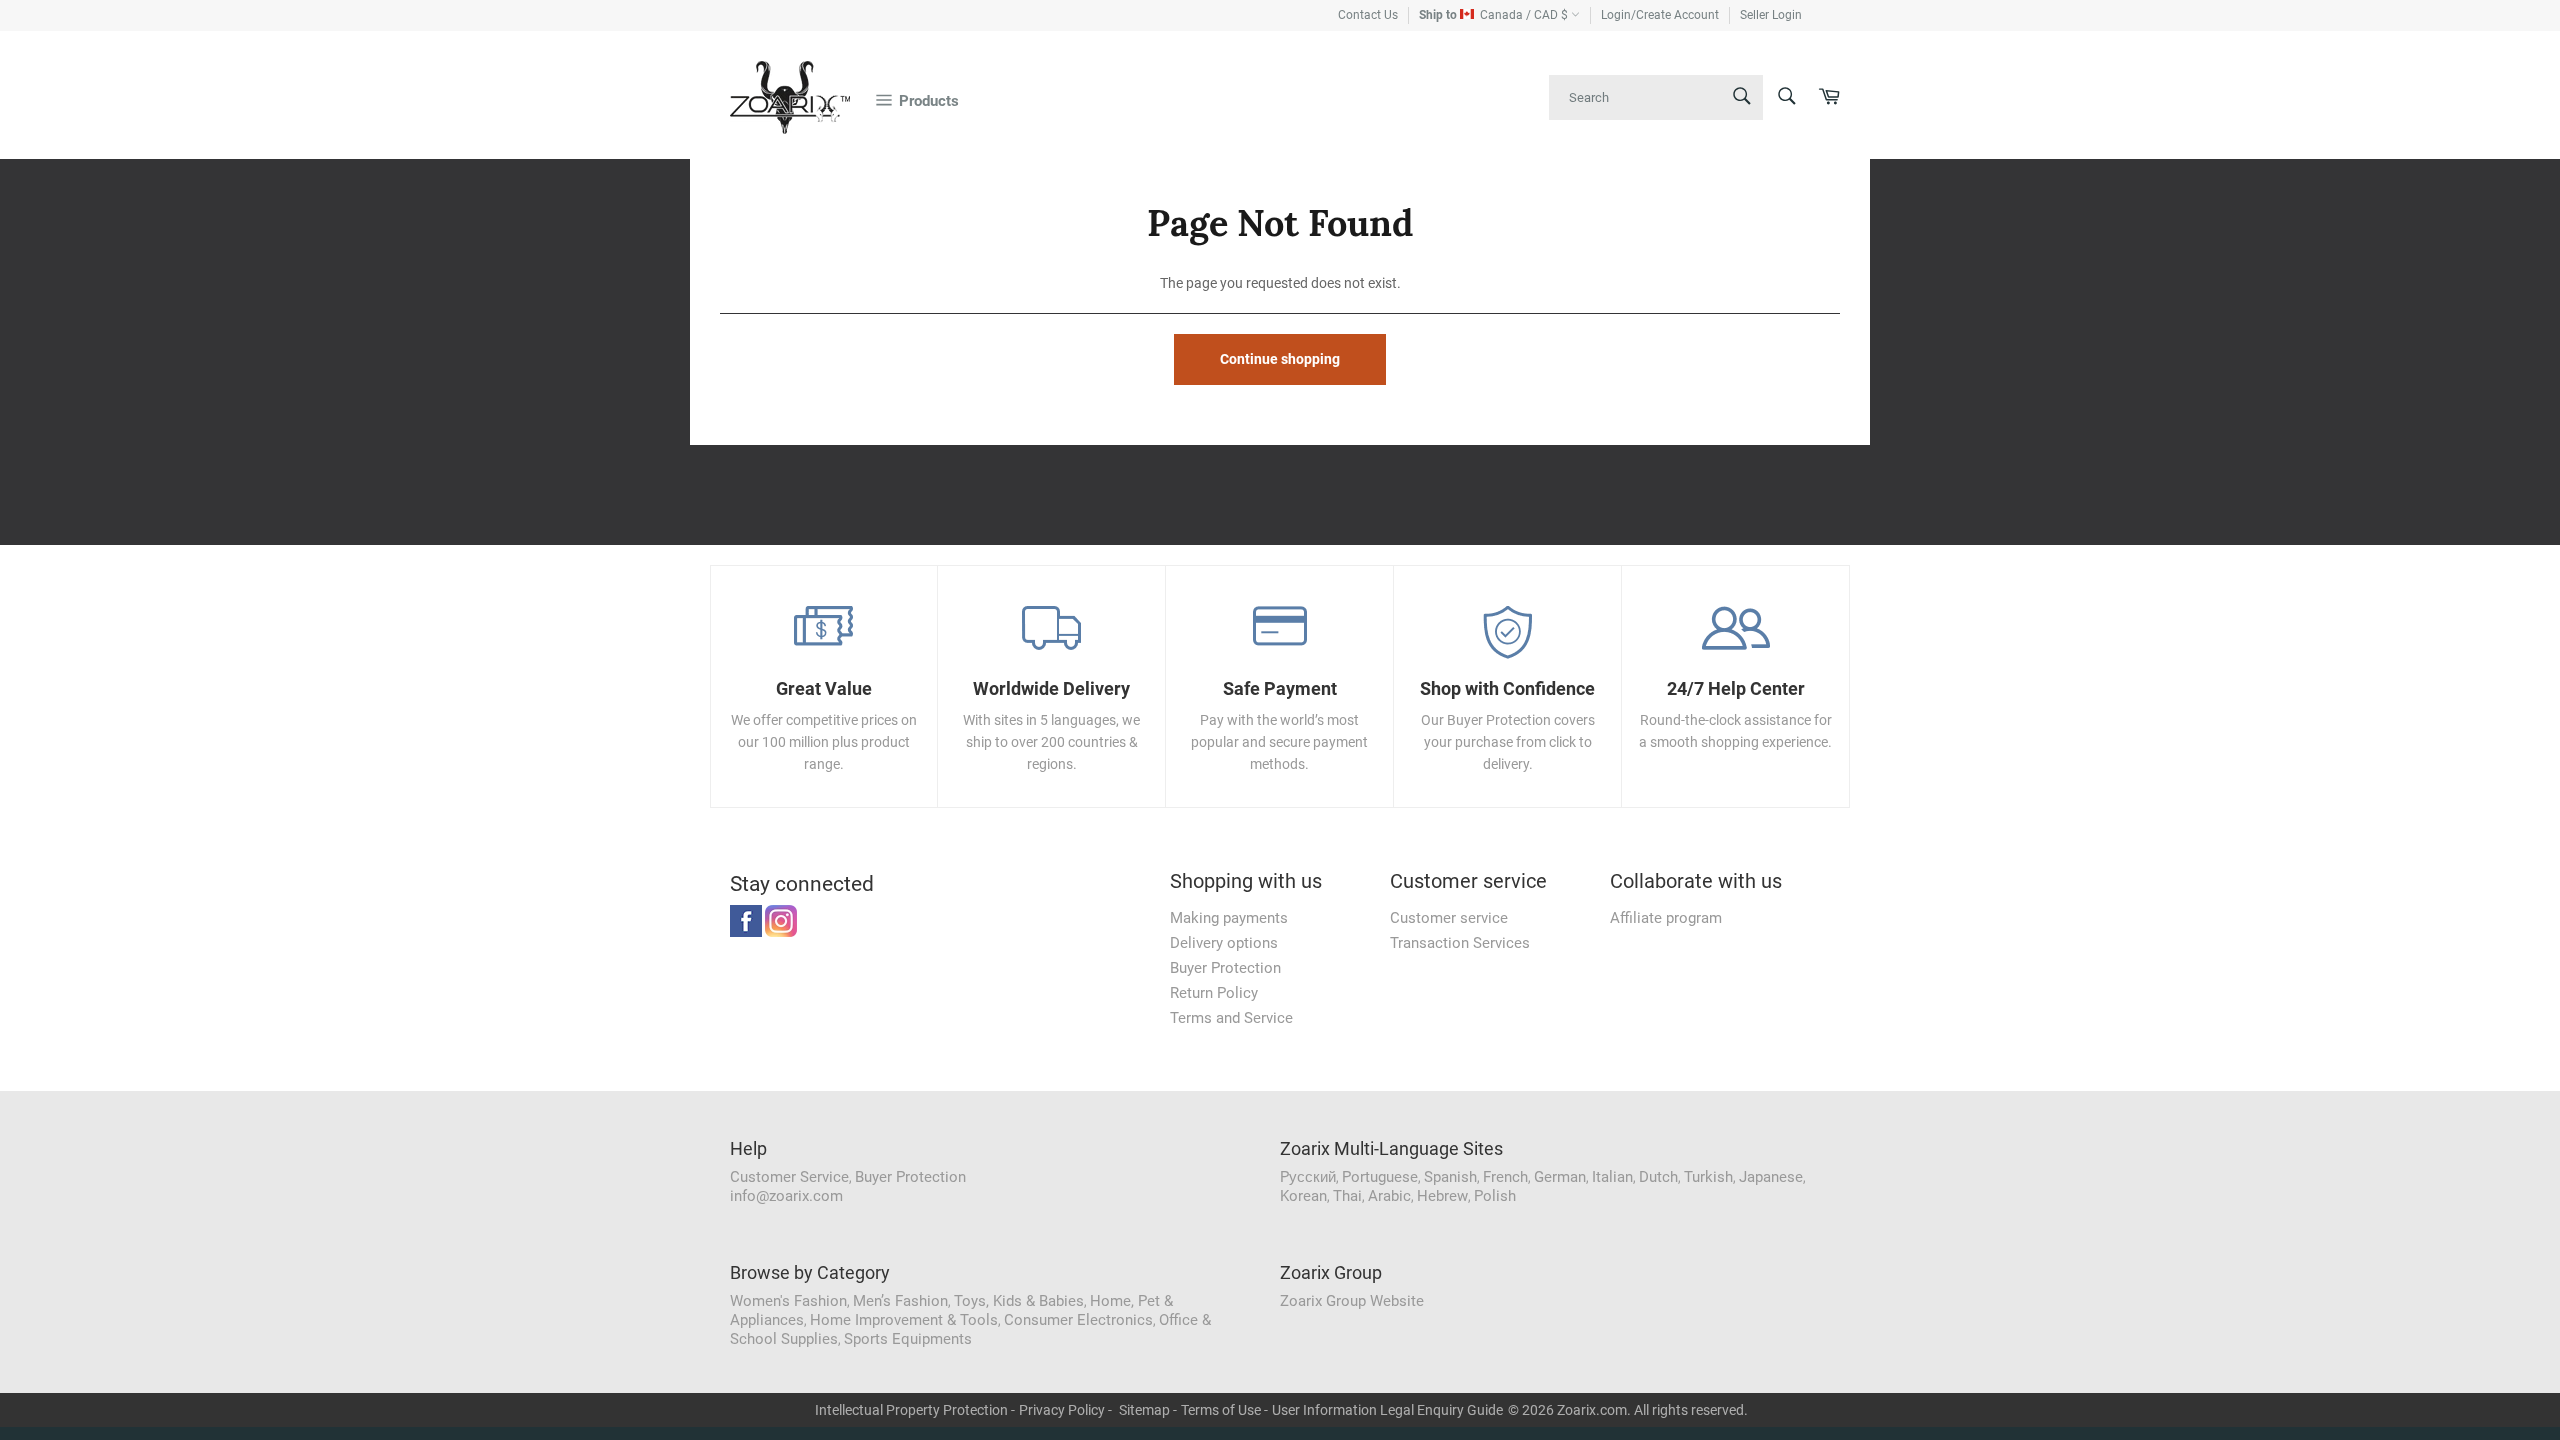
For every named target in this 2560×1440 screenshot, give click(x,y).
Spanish (1450, 1177)
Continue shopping (1280, 359)
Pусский (1308, 1177)
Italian (1612, 1177)
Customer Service (789, 1177)
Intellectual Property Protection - (915, 1410)
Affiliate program (1666, 918)
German (1560, 1177)
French (1505, 1177)
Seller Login (1771, 15)
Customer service (1449, 918)
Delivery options (1224, 943)
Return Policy (1214, 993)
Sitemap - (1148, 1410)
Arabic (1389, 1196)
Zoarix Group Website (1352, 1301)
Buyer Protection (1225, 968)
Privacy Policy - (1065, 1410)
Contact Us (1368, 15)
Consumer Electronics (1078, 1320)
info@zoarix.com (786, 1196)
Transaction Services (1460, 943)
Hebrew (1442, 1196)
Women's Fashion (788, 1301)
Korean (1303, 1196)
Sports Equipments (908, 1339)
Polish (1495, 1196)
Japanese (1771, 1177)
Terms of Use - (1224, 1410)
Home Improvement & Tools (904, 1320)
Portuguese (1380, 1177)
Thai (1347, 1196)
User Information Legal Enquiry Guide (1387, 1410)
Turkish (1708, 1177)
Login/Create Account (1660, 15)
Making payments (1229, 918)
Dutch (1658, 1177)
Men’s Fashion (900, 1301)
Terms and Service (1231, 1018)
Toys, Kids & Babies (1019, 1301)
